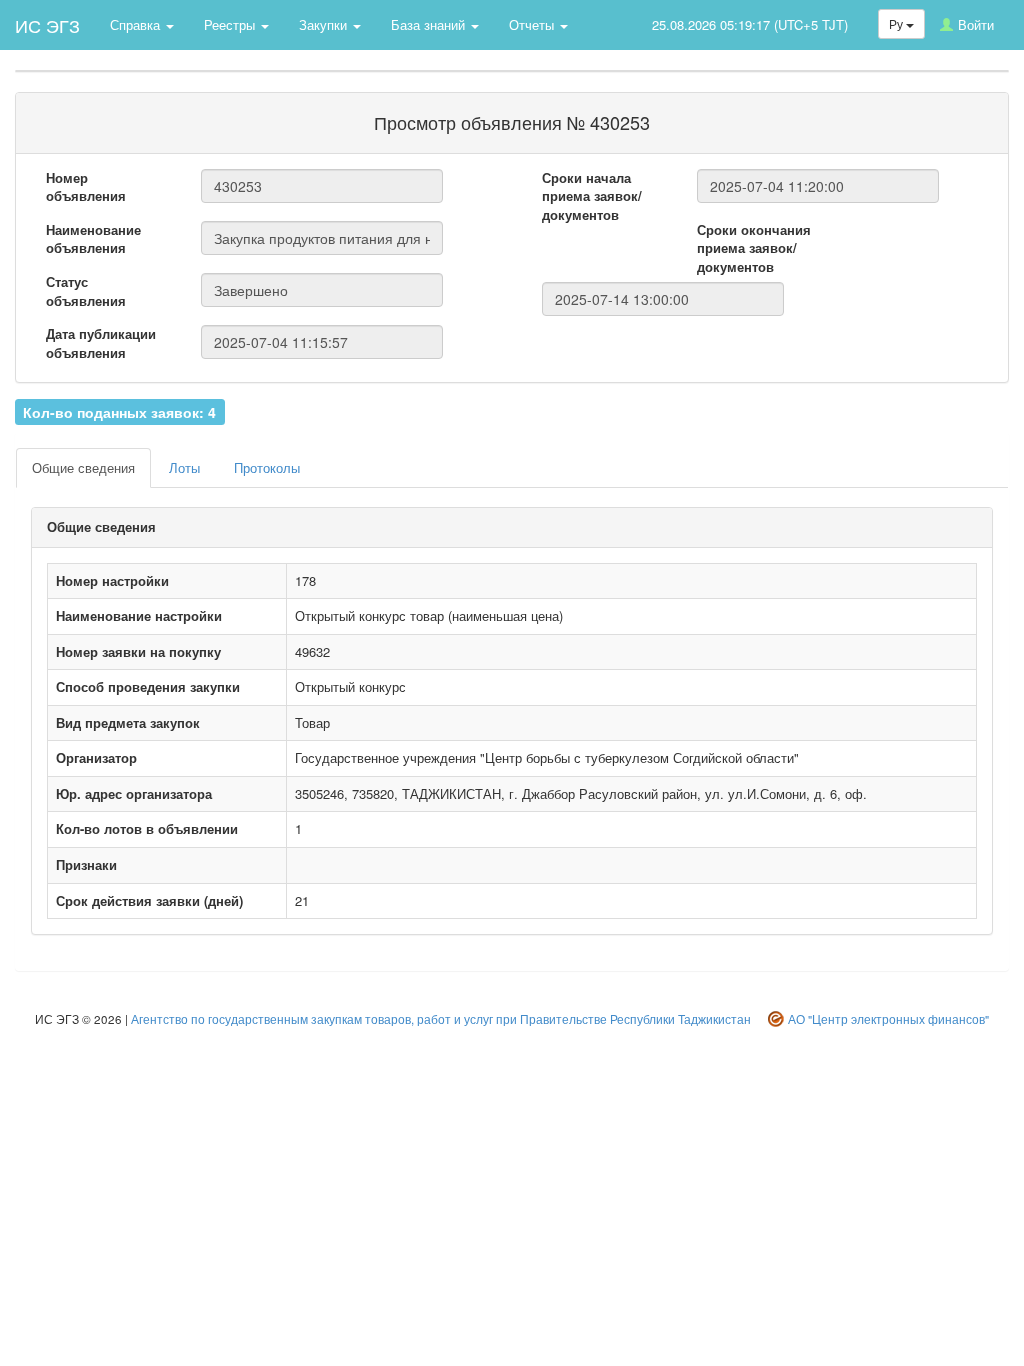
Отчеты (533, 24)
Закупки (325, 24)
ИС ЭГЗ (47, 25)
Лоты (184, 467)
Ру (897, 23)
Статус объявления (86, 291)
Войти (976, 24)
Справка (137, 24)
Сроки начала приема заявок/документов (592, 196)
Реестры (231, 24)
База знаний (430, 24)
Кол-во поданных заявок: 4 (119, 411)
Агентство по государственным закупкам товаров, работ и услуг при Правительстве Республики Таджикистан (441, 1019)
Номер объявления (86, 187)
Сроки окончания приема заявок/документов (754, 248)
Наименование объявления (93, 239)
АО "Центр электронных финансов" (888, 1019)
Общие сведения (83, 467)
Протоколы (267, 467)
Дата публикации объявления (101, 343)
